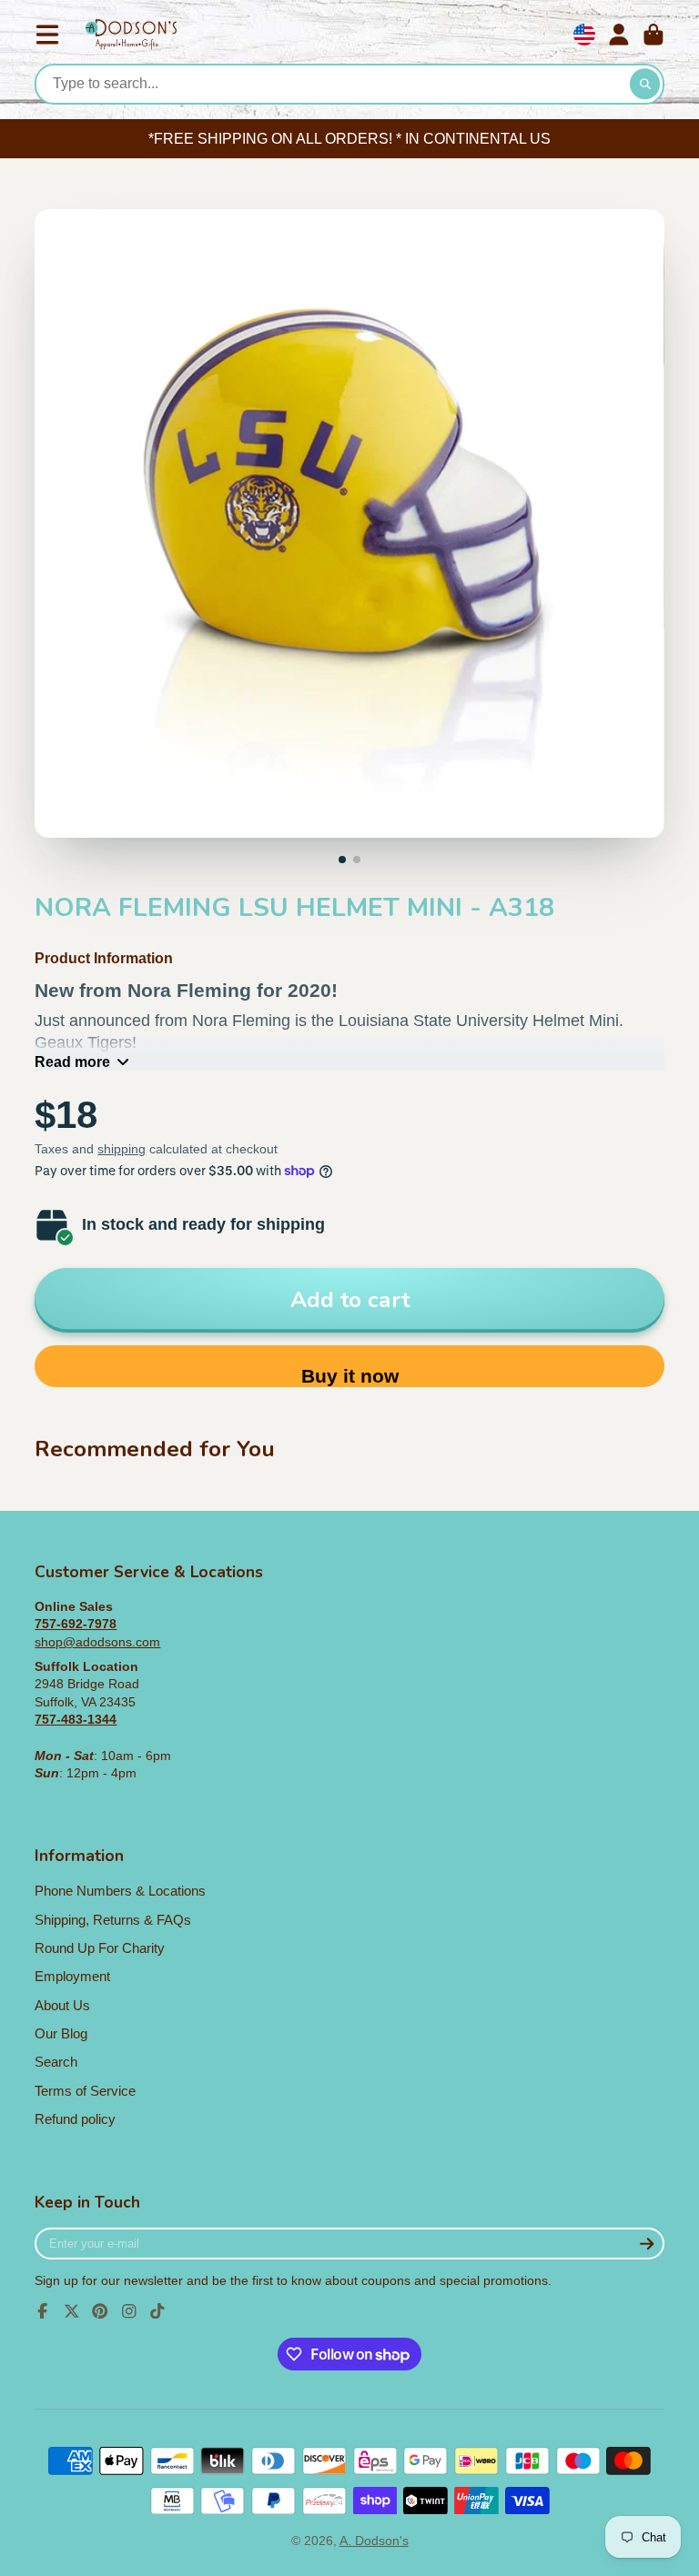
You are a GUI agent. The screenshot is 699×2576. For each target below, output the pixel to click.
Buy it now (350, 1376)
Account (619, 35)
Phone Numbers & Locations (120, 1891)
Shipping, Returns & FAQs (113, 1920)
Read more (72, 1062)
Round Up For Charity (100, 1948)
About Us (62, 2005)
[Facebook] (43, 2311)
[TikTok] (157, 2311)
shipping (122, 1149)
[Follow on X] (72, 2311)
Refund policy (75, 2119)
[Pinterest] (100, 2311)
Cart (653, 35)
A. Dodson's (374, 2541)
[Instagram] (129, 2311)
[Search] (645, 85)
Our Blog (61, 2033)
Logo (131, 35)
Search (56, 2062)
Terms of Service (85, 2091)
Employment (72, 1976)
